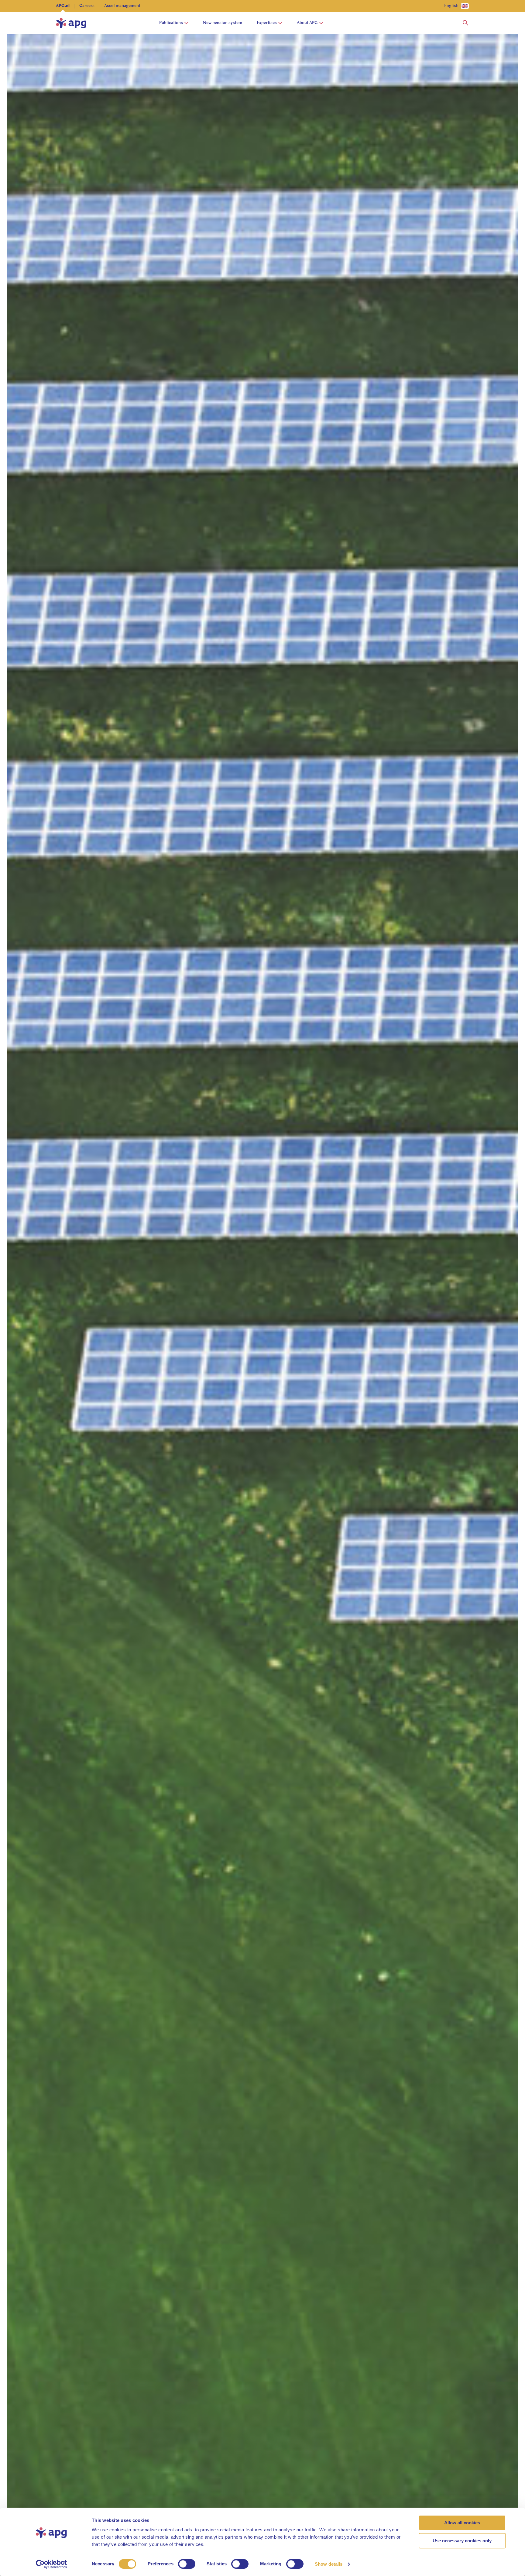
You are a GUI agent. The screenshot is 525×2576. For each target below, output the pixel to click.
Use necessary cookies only (462, 2541)
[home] (71, 23)
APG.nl (63, 6)
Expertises (267, 23)
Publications (171, 23)
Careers (87, 6)
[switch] (187, 2564)
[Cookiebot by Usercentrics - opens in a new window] (51, 2564)
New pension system (223, 23)
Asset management (122, 6)
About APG (307, 23)
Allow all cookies (462, 2523)
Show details (329, 2564)
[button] (465, 23)
